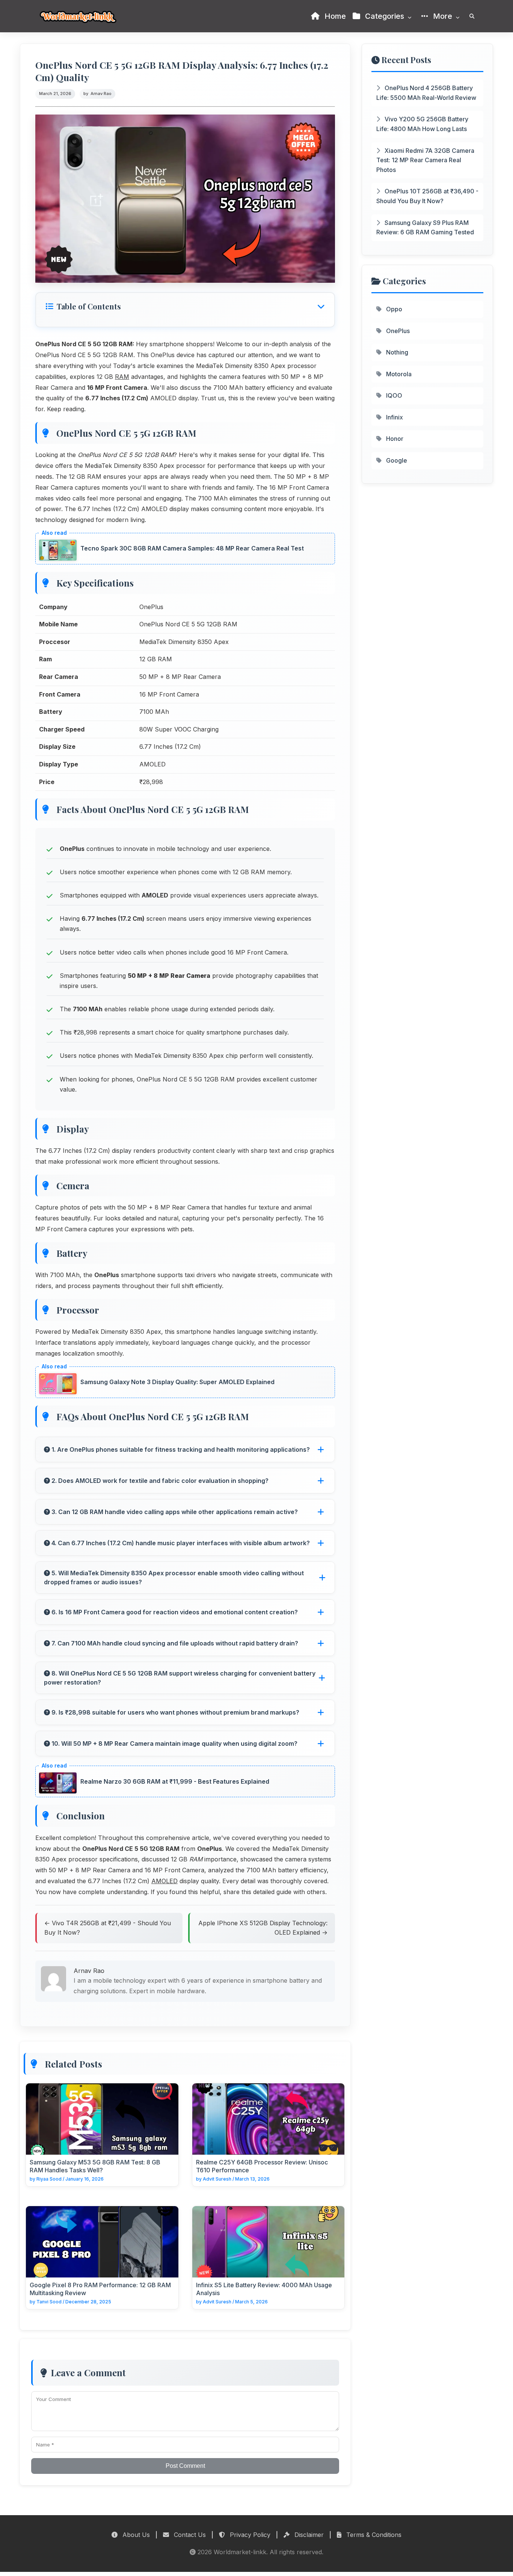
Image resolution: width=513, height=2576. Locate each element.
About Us (135, 2535)
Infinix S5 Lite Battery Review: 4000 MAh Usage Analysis (264, 2289)
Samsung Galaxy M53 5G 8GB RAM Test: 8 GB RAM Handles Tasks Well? (95, 2166)
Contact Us (189, 2535)
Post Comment (185, 2466)
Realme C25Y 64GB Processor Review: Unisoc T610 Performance (262, 2166)
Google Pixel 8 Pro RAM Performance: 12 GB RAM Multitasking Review (100, 2289)
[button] (185, 306)
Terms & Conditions (373, 2535)
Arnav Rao (101, 94)
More (443, 16)
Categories (385, 16)
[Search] (472, 16)
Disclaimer (308, 2535)
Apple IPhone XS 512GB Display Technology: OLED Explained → (263, 1928)
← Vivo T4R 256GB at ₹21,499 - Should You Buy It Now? (108, 1928)
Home (334, 16)
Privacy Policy (249, 2535)
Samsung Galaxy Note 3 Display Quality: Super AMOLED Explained (177, 1382)
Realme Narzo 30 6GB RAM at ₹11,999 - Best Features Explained (175, 1781)
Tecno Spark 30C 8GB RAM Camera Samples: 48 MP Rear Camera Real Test (192, 548)
